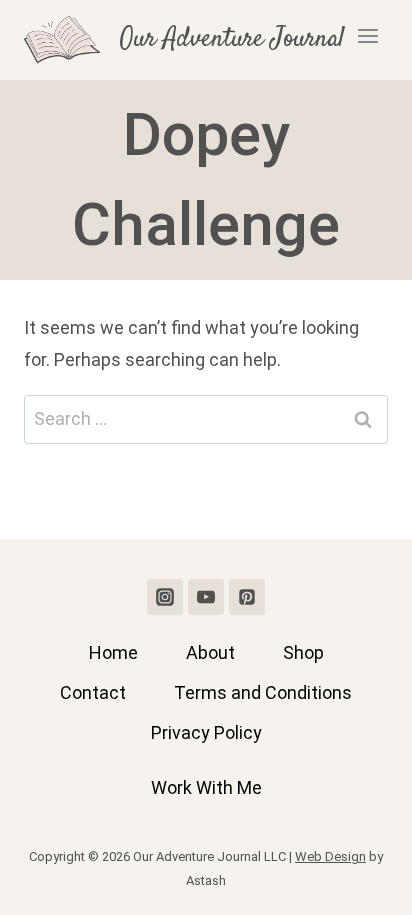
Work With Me (206, 787)
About (210, 652)
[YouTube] (206, 597)
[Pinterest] (247, 597)
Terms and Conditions (263, 692)
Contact (93, 692)
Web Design (330, 856)
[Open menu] (367, 40)
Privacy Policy (206, 732)
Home (113, 652)
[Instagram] (165, 597)
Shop (303, 652)
